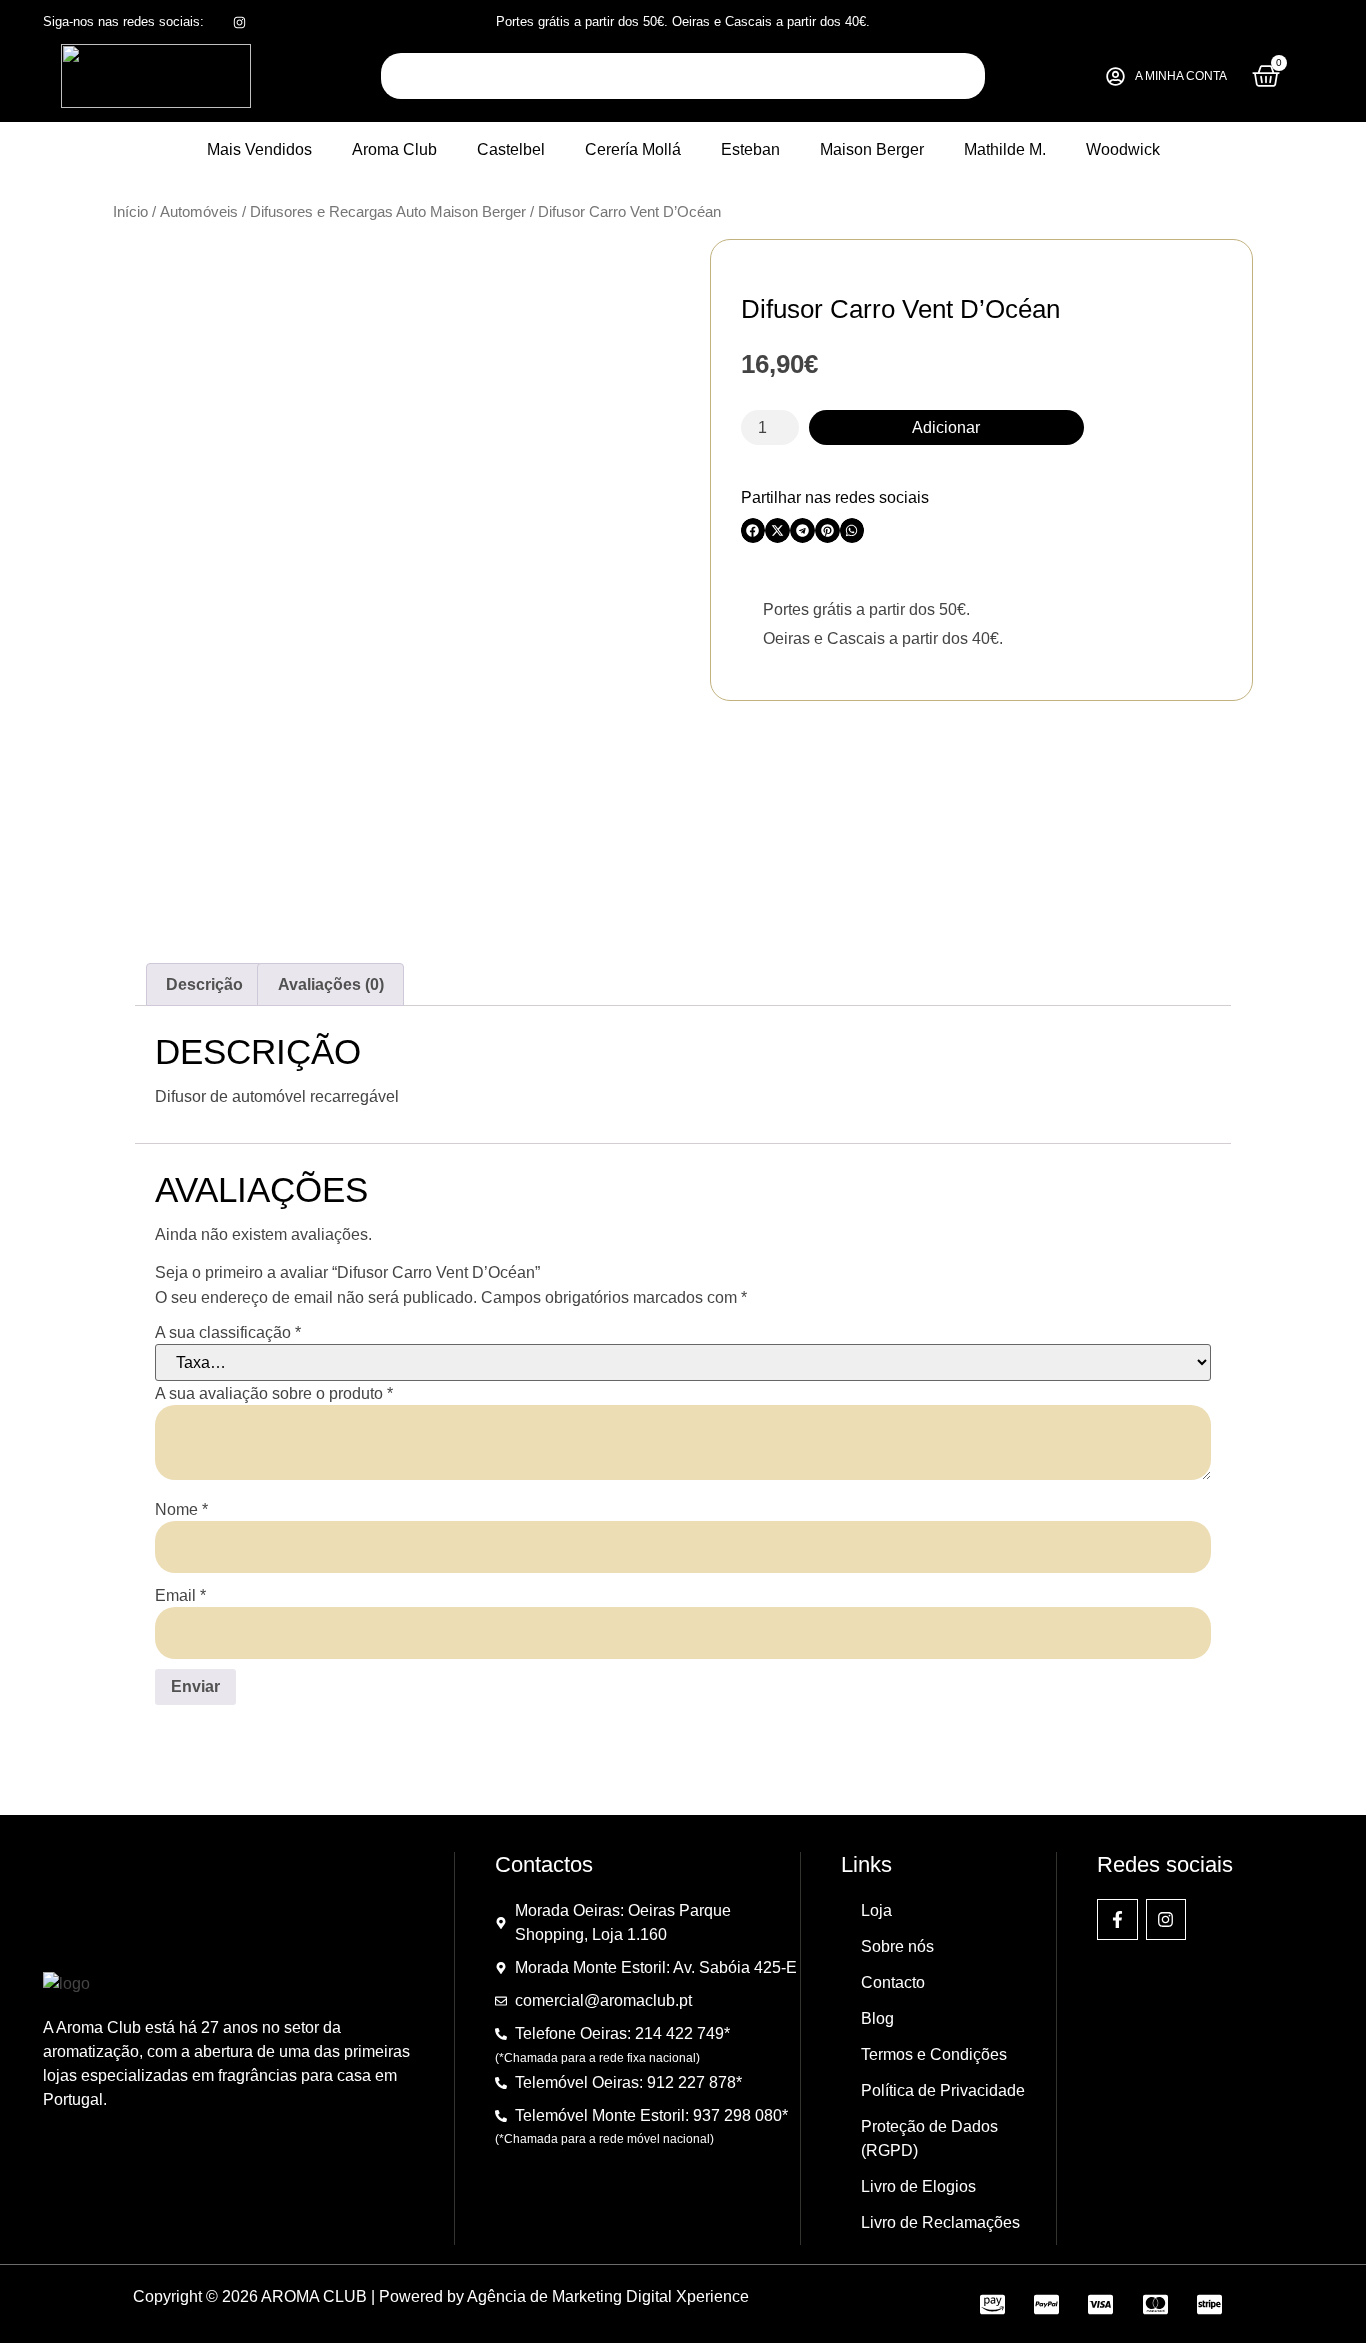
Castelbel (511, 149)
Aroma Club (394, 149)
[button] (753, 530)
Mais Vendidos (259, 149)
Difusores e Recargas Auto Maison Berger (388, 212)
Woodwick (1123, 149)
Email (180, 1596)
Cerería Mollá (633, 149)
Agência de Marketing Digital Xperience (608, 2296)
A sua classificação (228, 1333)
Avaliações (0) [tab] (331, 984)
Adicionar (946, 427)
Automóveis (199, 212)
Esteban (750, 149)
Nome (181, 1510)
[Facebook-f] (1117, 1919)
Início (130, 212)
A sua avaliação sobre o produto (274, 1394)
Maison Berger (872, 149)
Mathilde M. (1005, 149)
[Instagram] (1166, 1919)
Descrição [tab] (204, 984)
